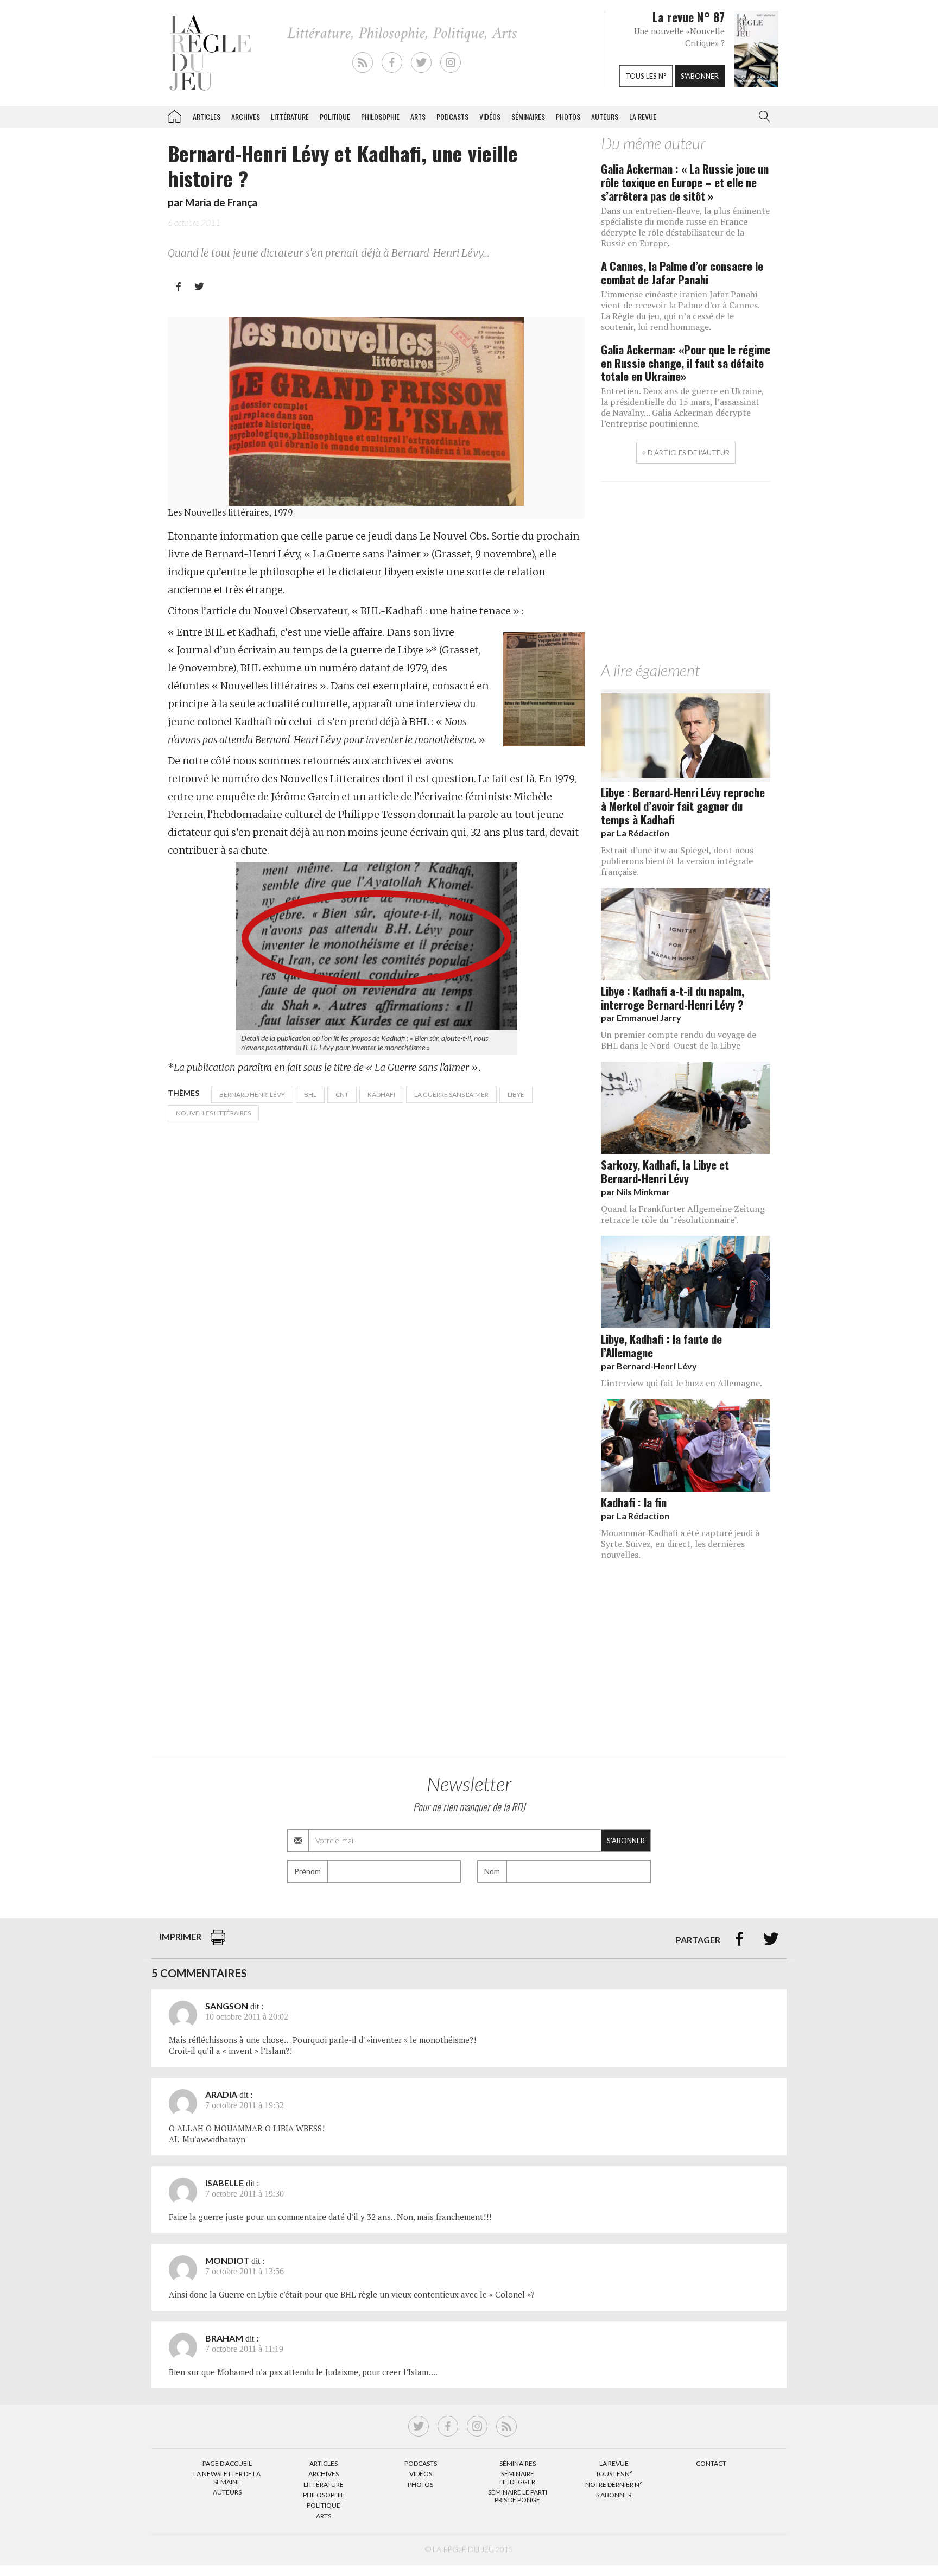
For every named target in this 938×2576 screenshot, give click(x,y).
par (635, 833)
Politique (335, 116)
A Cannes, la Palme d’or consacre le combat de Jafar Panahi (682, 272)
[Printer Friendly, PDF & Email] (218, 1943)
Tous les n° (646, 76)
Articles (207, 116)
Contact (711, 2463)
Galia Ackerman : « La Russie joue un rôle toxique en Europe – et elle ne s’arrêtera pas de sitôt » (685, 182)
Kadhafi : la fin (634, 1502)
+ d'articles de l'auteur (686, 453)
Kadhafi (381, 1095)
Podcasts (452, 116)
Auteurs (605, 116)
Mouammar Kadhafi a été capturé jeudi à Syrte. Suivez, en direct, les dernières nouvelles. (680, 1544)
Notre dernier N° (614, 2485)
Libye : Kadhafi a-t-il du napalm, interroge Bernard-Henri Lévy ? (673, 998)
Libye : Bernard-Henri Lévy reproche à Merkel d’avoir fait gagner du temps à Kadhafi (683, 806)
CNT (342, 1095)
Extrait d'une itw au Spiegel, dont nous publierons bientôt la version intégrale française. (677, 861)
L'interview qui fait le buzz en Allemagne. (682, 1383)
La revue (643, 116)
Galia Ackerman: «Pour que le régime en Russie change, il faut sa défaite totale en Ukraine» (686, 363)
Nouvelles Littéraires (213, 1113)
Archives (246, 116)
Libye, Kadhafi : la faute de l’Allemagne (661, 1346)
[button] (762, 117)
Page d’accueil (227, 2463)
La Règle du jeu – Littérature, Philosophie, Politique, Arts (174, 115)
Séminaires (528, 116)
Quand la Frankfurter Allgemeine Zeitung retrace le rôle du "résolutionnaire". (683, 1214)
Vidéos (490, 116)
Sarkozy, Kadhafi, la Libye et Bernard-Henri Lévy (665, 1171)
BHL (310, 1095)
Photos (568, 116)
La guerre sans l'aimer (451, 1095)
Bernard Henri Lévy (252, 1095)
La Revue (614, 2463)
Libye (516, 1095)
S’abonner (614, 2495)
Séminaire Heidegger (517, 2477)
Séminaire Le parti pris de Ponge (518, 2496)
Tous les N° (614, 2474)
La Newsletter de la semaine (227, 2477)
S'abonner (700, 76)
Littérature (290, 116)
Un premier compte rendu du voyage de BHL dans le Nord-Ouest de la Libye (679, 1040)
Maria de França (221, 202)
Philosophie (380, 116)
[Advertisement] (686, 574)
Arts (418, 116)
